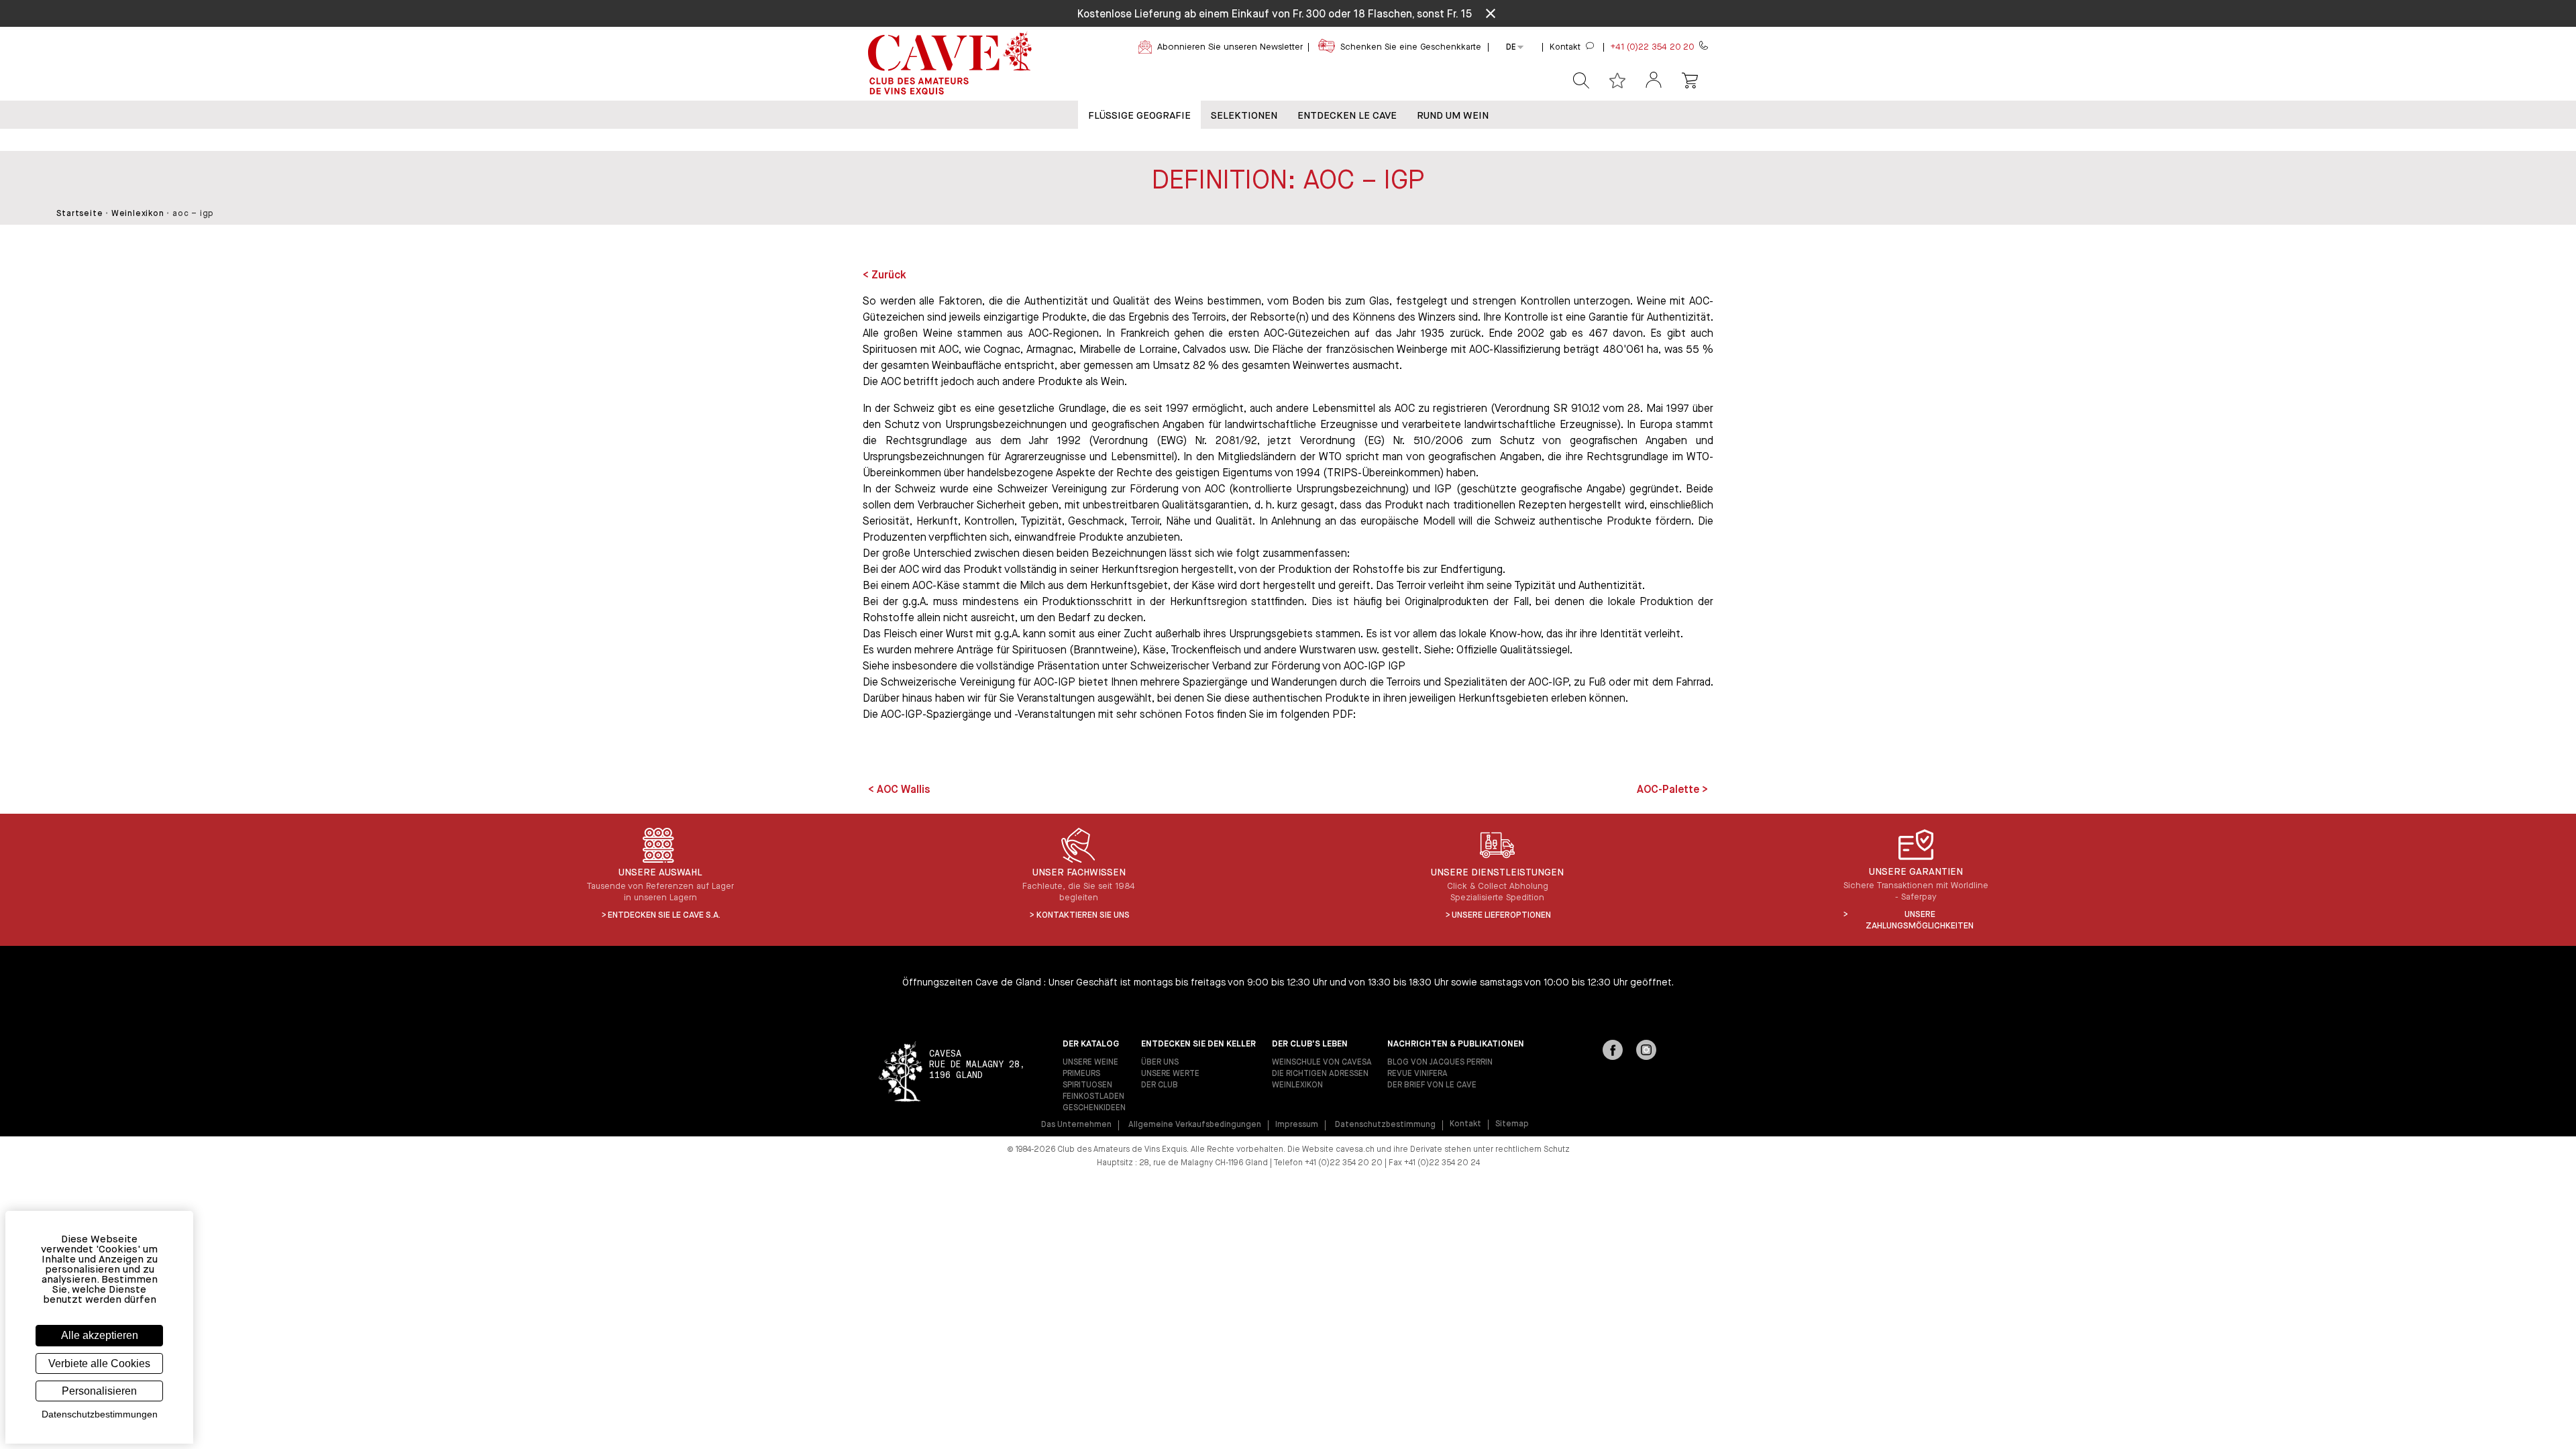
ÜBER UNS (1160, 1063)
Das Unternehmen (1076, 1125)
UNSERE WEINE (1090, 1063)
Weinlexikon (138, 214)
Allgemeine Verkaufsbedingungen (1195, 1125)
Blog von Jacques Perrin (1440, 1063)
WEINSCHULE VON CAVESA (1322, 1063)
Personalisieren (99, 1391)
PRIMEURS (1081, 1074)
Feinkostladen (1093, 1097)
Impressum (1297, 1125)
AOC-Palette (1669, 790)
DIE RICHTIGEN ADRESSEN (1320, 1074)
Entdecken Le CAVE (1347, 116)
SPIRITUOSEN (1087, 1085)
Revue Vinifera (1417, 1074)
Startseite (79, 214)
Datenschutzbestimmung (1385, 1125)
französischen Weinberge (1387, 350)
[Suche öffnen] (1581, 80)
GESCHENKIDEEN (1094, 1108)
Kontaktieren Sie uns (1083, 915)
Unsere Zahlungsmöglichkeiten (1920, 920)
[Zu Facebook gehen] (1613, 1051)
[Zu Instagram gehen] (1646, 1051)
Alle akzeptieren (100, 1335)
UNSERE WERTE (1170, 1074)
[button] (1654, 81)
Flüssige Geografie (1139, 116)
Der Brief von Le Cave (1432, 1085)
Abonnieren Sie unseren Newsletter (1230, 47)
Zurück (889, 276)
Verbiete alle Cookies (99, 1363)
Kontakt (1465, 1124)
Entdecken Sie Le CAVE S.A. (664, 915)
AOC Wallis (902, 790)
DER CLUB (1160, 1085)
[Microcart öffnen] (1690, 80)
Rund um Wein (1453, 116)
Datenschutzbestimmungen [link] (100, 1414)
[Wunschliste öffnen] (1617, 80)
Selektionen (1244, 116)
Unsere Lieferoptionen (1501, 915)
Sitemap (1512, 1124)
